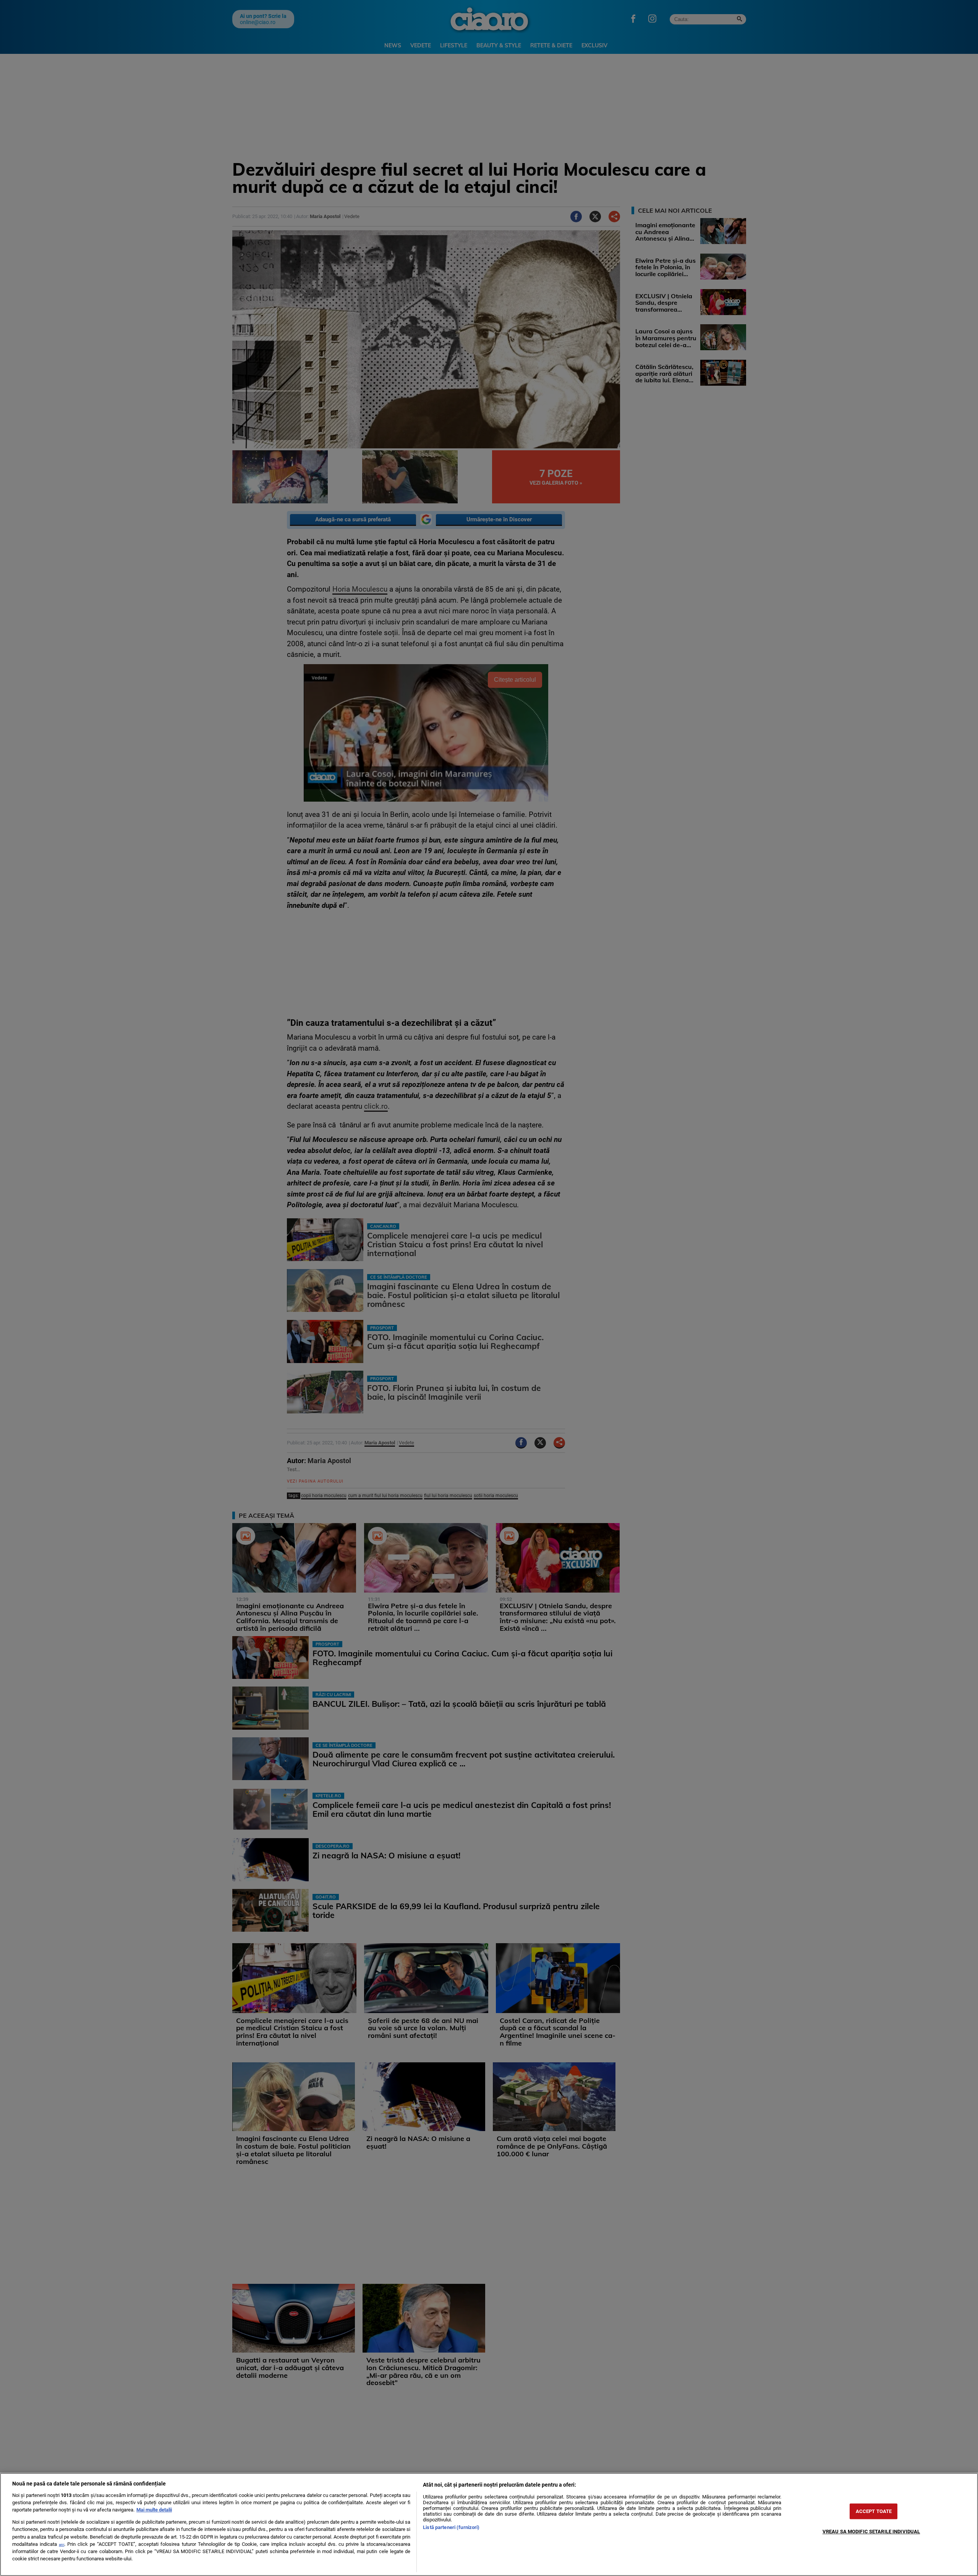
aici (62, 2544)
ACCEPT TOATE (874, 2511)
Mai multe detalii (154, 2510)
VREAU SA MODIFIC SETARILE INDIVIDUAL (871, 2532)
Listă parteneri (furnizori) (451, 2527)
